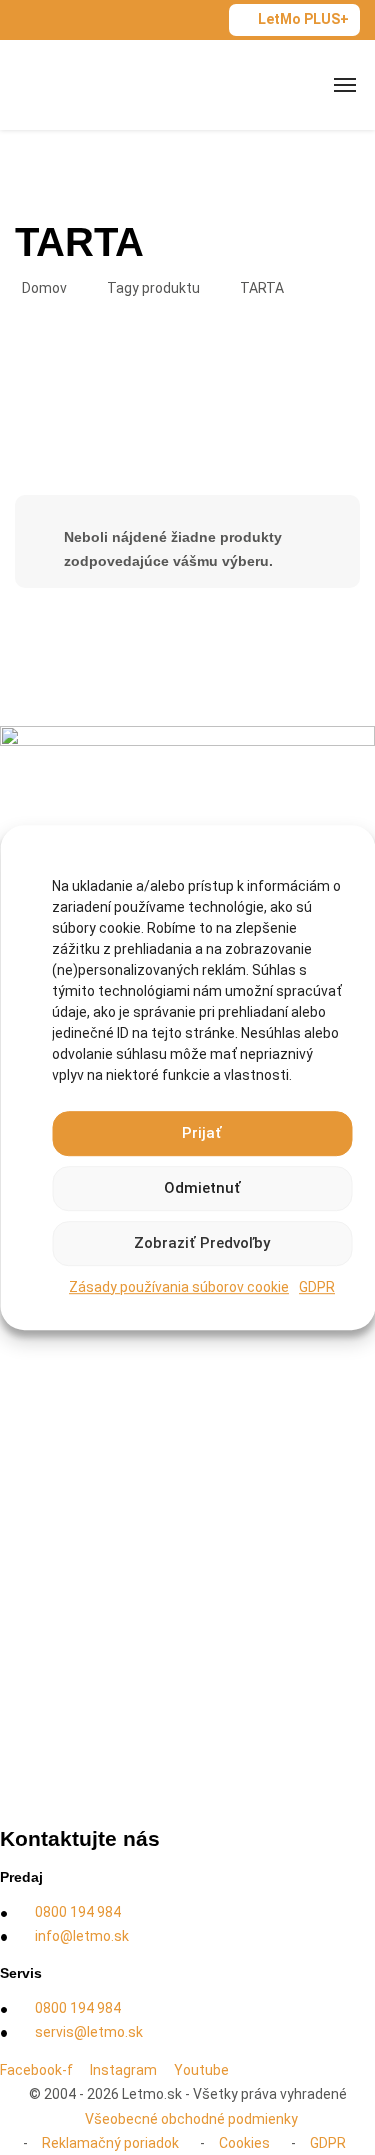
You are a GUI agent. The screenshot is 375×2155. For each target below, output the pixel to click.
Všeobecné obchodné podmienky (191, 2119)
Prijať (202, 1133)
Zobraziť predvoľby (202, 1243)
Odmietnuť (202, 1188)
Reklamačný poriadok (110, 2143)
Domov (44, 288)
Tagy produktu (153, 288)
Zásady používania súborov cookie (179, 1287)
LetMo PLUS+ (303, 19)
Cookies (244, 2143)
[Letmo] (82, 84)
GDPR (317, 1287)
